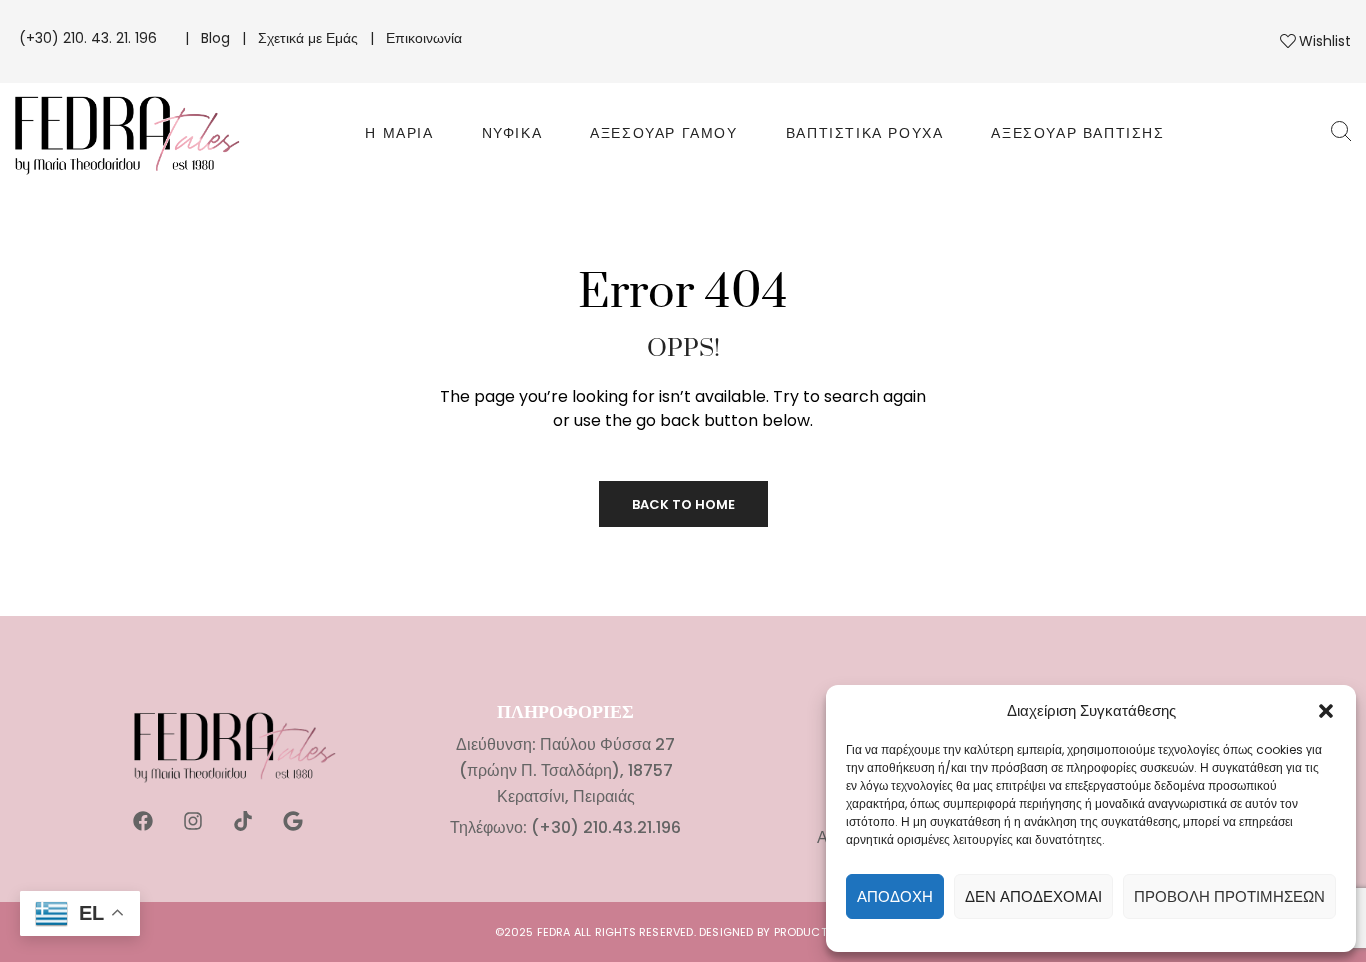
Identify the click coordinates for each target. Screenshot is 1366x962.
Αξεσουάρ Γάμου (663, 133)
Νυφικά (512, 133)
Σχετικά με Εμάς (308, 38)
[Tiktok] (243, 821)
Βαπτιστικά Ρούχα (865, 133)
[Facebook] (143, 821)
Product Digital (823, 932)
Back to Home (683, 504)
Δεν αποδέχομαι (1033, 896)
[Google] (293, 821)
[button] (1326, 711)
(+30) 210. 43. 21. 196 (90, 38)
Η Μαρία (399, 133)
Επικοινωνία (424, 38)
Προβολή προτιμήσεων (1229, 896)
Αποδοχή (895, 896)
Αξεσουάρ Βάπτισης (1077, 133)
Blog (215, 38)
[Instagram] (193, 821)
